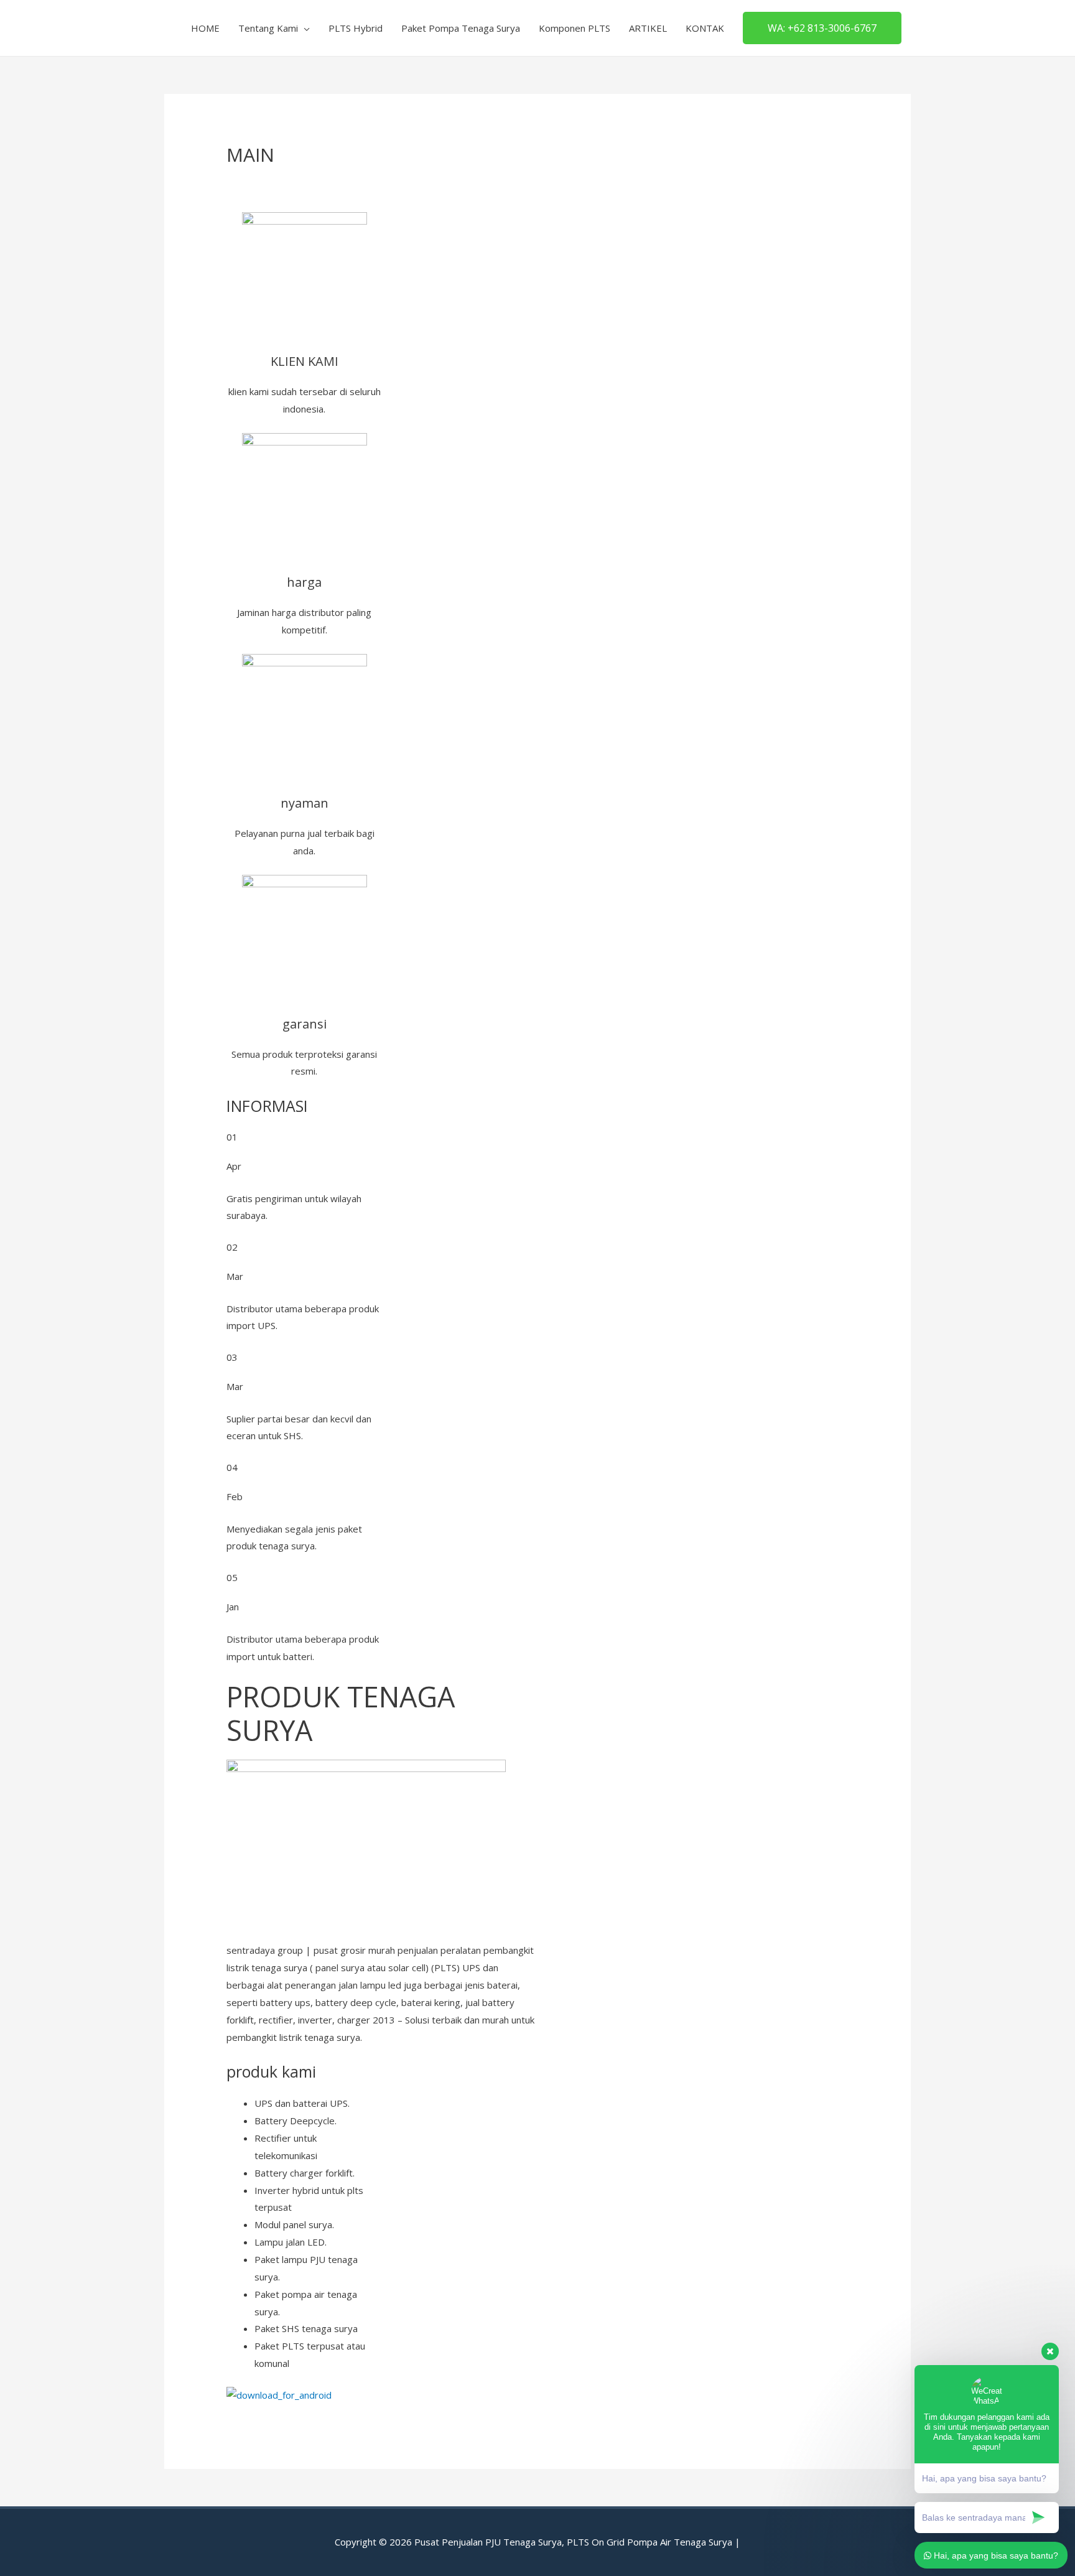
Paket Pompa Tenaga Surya (461, 28)
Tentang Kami (268, 28)
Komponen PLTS (575, 28)
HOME (205, 28)
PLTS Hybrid (356, 28)
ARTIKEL (648, 28)
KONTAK (705, 28)
